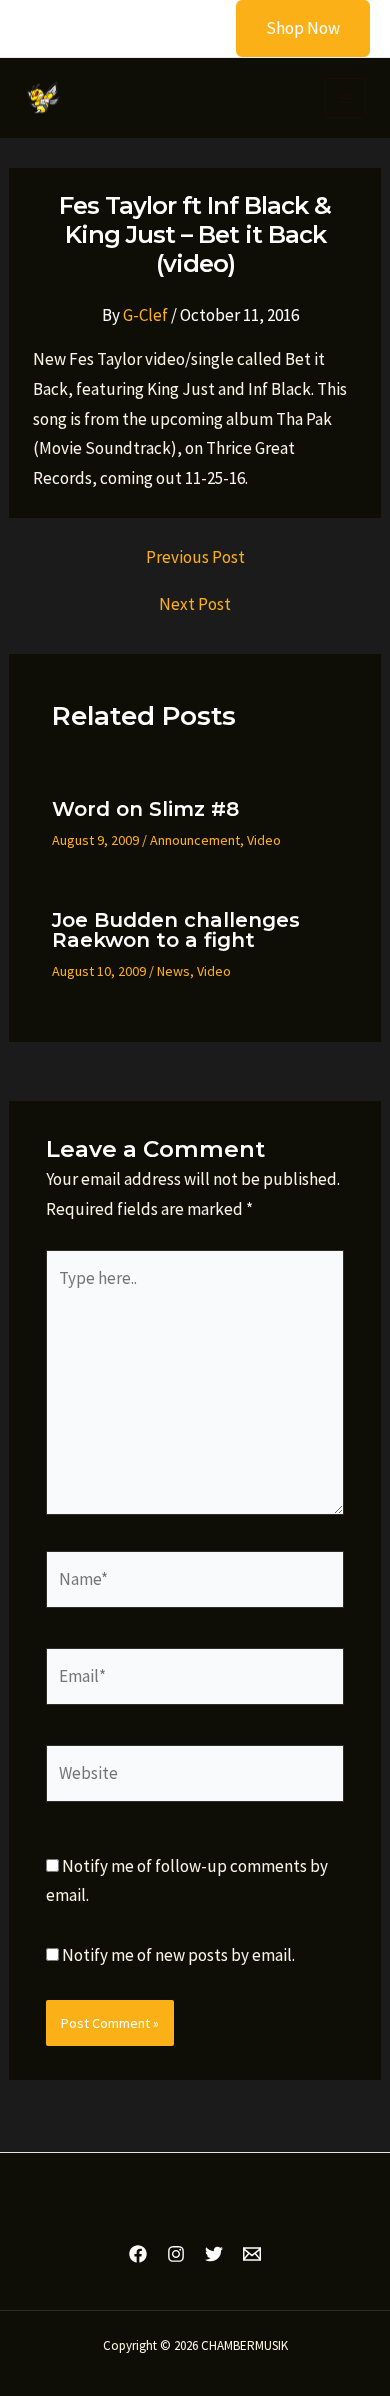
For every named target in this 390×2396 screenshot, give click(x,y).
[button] (290, 28)
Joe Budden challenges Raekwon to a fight (176, 930)
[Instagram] (176, 2254)
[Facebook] (138, 2254)
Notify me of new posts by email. (178, 1955)
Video (264, 840)
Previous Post (195, 557)
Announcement (195, 840)
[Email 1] (252, 2254)
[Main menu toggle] (345, 98)
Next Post (195, 604)
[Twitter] (214, 2254)
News (173, 971)
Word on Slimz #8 (145, 809)
